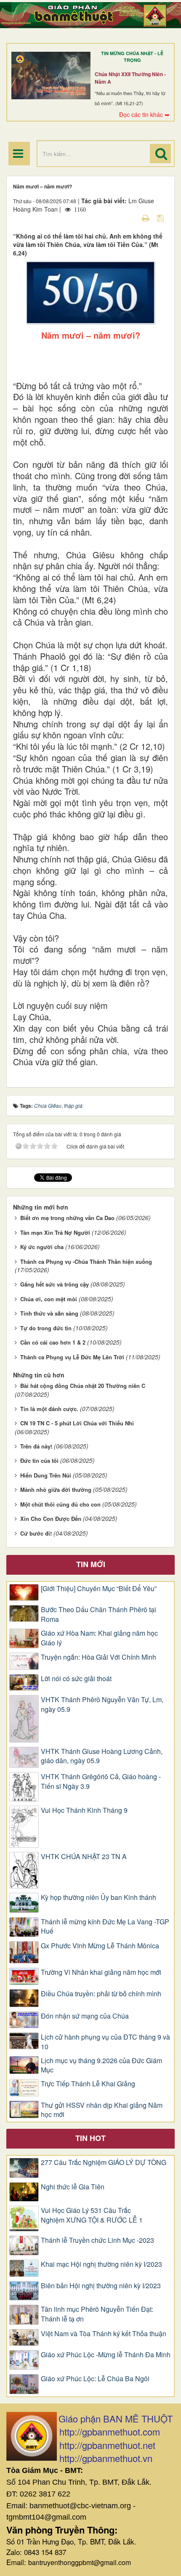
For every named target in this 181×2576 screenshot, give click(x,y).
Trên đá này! (36, 1446)
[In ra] (146, 218)
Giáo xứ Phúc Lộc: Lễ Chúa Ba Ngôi (95, 2379)
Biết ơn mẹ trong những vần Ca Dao (67, 1218)
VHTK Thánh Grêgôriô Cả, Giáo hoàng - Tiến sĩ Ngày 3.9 (101, 1781)
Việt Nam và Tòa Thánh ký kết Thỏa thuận (104, 2334)
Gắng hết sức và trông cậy (55, 1284)
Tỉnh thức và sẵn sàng (49, 1313)
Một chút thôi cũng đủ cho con (60, 1504)
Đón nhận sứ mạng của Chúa (85, 2016)
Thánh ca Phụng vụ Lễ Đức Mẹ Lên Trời (72, 1357)
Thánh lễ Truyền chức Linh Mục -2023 (97, 2240)
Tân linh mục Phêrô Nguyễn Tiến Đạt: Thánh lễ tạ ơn (97, 2314)
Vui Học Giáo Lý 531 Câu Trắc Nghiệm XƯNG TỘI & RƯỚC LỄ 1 (92, 2215)
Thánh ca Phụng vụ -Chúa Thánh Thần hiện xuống (86, 1261)
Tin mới (91, 1564)
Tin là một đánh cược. (49, 1409)
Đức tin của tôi (39, 1460)
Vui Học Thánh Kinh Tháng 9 (84, 1810)
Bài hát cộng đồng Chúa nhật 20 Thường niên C (83, 1386)
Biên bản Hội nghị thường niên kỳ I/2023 (101, 2286)
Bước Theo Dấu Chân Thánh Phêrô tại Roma (98, 1614)
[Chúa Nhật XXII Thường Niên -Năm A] (51, 76)
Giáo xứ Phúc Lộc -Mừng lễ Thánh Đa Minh (106, 2355)
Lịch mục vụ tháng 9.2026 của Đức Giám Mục (101, 2065)
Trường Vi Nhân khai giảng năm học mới (101, 1972)
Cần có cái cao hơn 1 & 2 (53, 1342)
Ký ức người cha (42, 1247)
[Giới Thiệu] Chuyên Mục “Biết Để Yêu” (99, 1589)
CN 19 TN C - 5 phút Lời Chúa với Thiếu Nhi (77, 1423)
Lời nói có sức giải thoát (76, 1679)
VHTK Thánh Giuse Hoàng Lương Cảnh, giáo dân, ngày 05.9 (102, 1756)
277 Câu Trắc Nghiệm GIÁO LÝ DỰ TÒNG (104, 2162)
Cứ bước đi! (36, 1533)
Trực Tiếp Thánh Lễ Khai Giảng (88, 2084)
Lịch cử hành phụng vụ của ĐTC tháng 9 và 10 (105, 2042)
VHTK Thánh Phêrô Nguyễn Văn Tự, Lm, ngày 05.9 (102, 1705)
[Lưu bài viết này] (161, 218)
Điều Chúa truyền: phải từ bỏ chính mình (101, 1994)
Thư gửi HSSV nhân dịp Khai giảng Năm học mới (102, 2110)
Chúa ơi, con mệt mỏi (49, 1299)
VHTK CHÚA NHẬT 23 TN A (84, 1857)
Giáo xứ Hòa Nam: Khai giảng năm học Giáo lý (99, 1638)
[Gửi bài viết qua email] (131, 218)
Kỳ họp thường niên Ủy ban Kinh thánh (98, 1897)
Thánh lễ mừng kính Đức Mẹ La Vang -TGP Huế (105, 1927)
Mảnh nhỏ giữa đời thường (56, 1490)
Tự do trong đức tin (46, 1328)
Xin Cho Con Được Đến (51, 1519)
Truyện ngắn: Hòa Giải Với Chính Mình (98, 1657)
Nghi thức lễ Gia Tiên (73, 2187)
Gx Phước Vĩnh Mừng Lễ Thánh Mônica (100, 1946)
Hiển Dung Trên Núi (46, 1475)
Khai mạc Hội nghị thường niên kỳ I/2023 (101, 2264)
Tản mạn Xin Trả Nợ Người (55, 1232)
